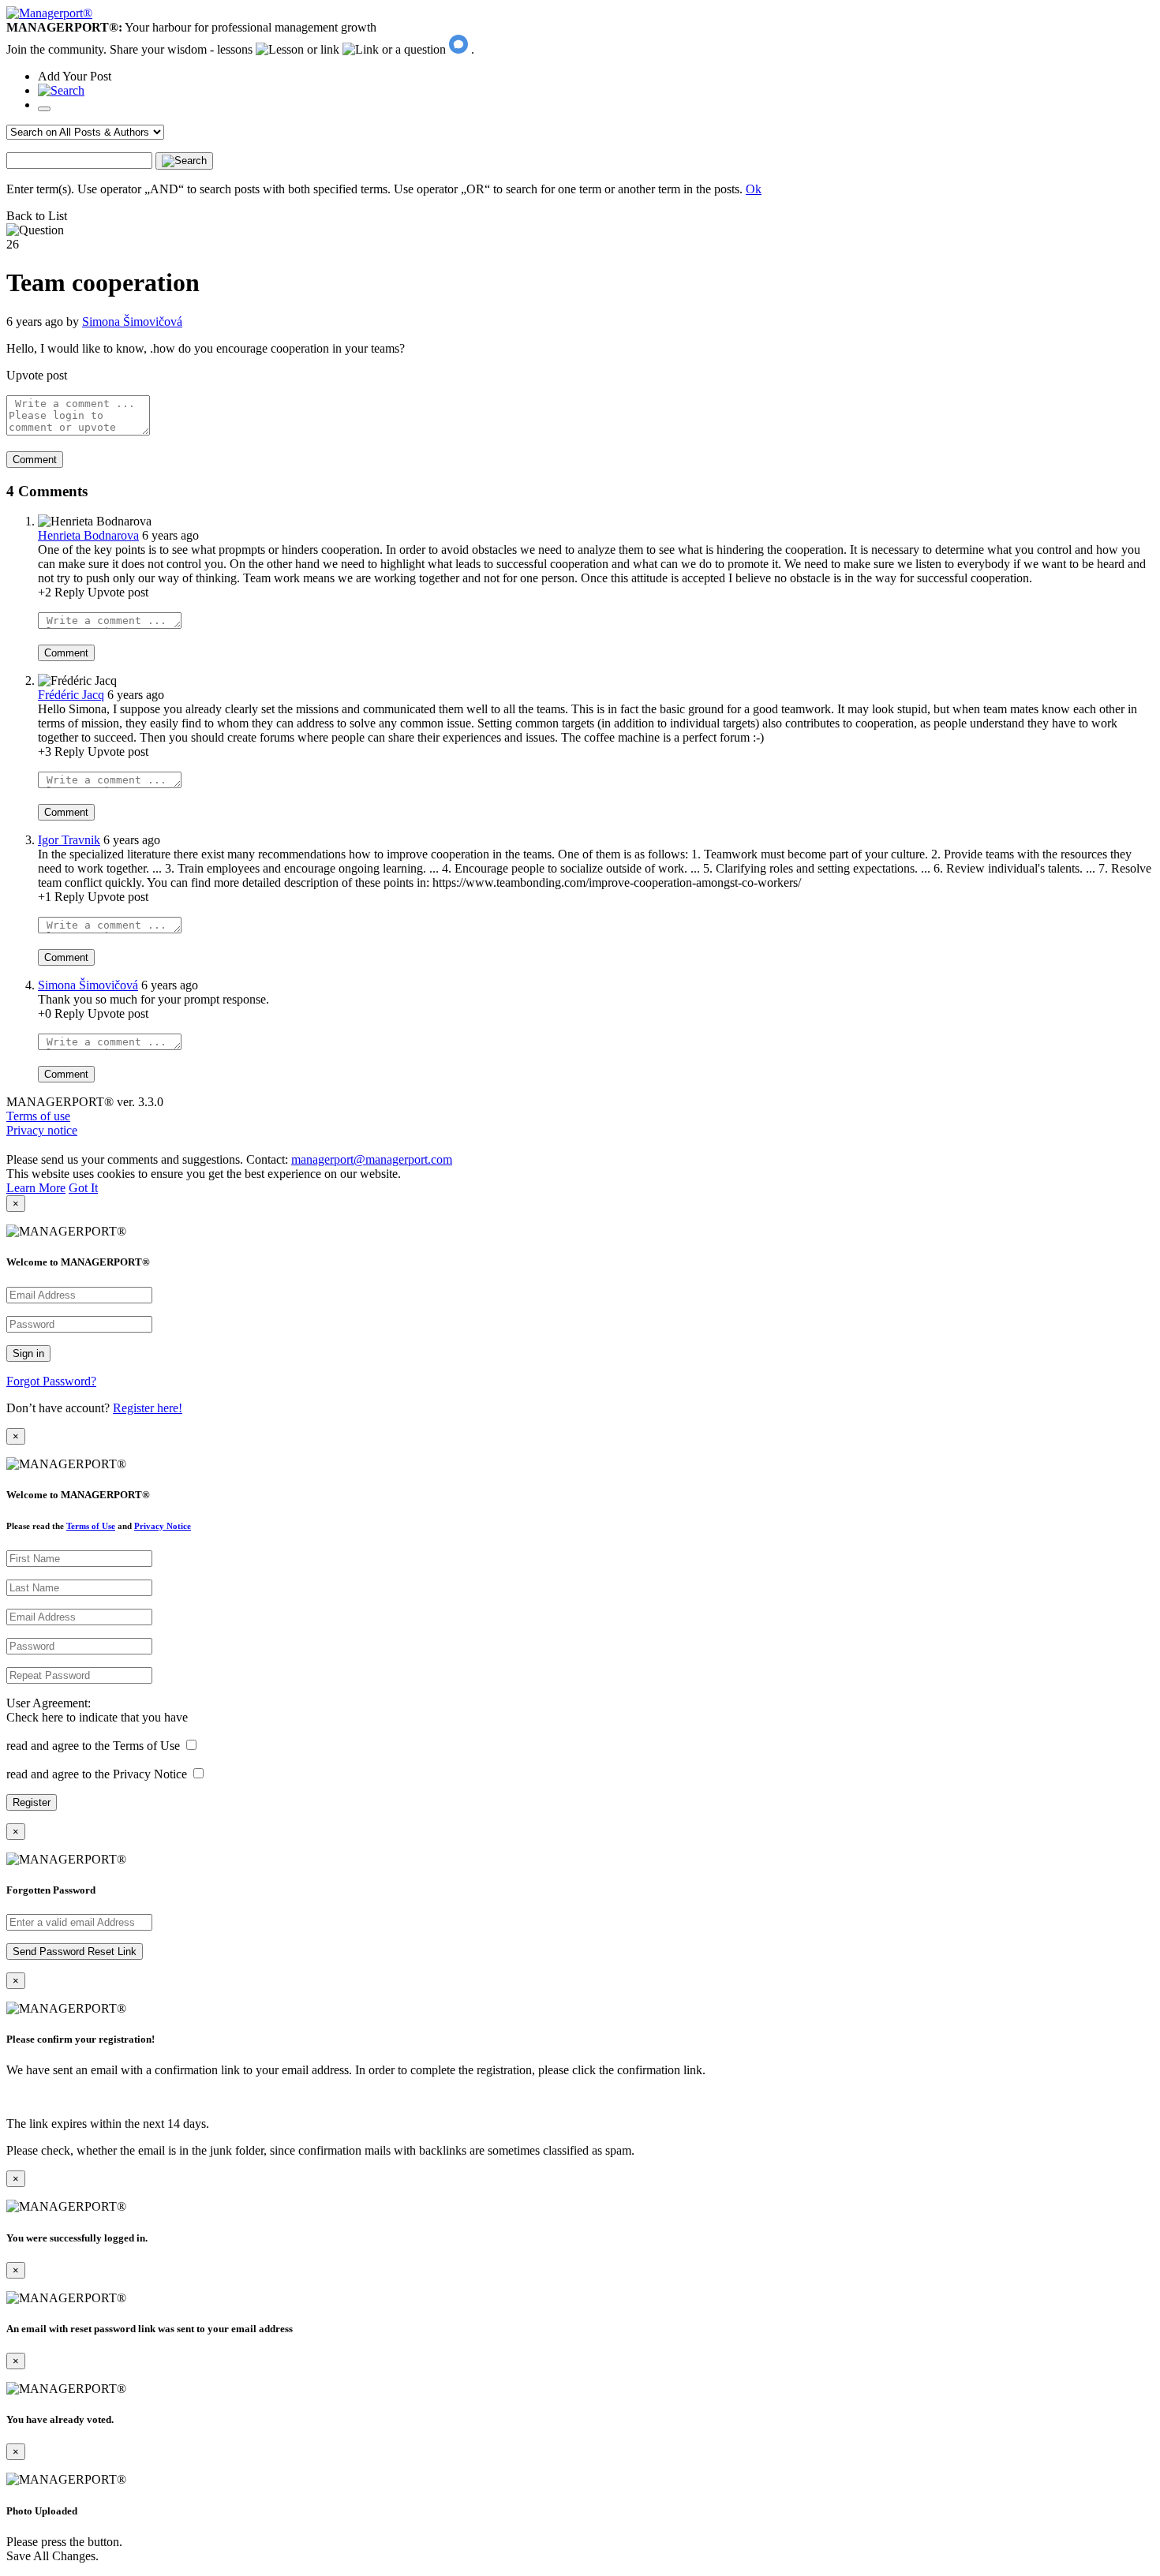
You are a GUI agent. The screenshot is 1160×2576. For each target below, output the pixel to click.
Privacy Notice (163, 1526)
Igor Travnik (69, 840)
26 (13, 244)
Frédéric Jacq (71, 695)
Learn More (36, 1188)
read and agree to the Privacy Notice (97, 1774)
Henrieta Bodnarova (88, 535)
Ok (754, 189)
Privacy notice (42, 1130)
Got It (83, 1188)
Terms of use (38, 1116)
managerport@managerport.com (372, 1159)
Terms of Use (91, 1526)
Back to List (37, 216)
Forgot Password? (51, 1381)
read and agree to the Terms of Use (93, 1746)
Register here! (148, 1408)
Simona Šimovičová (132, 322)
